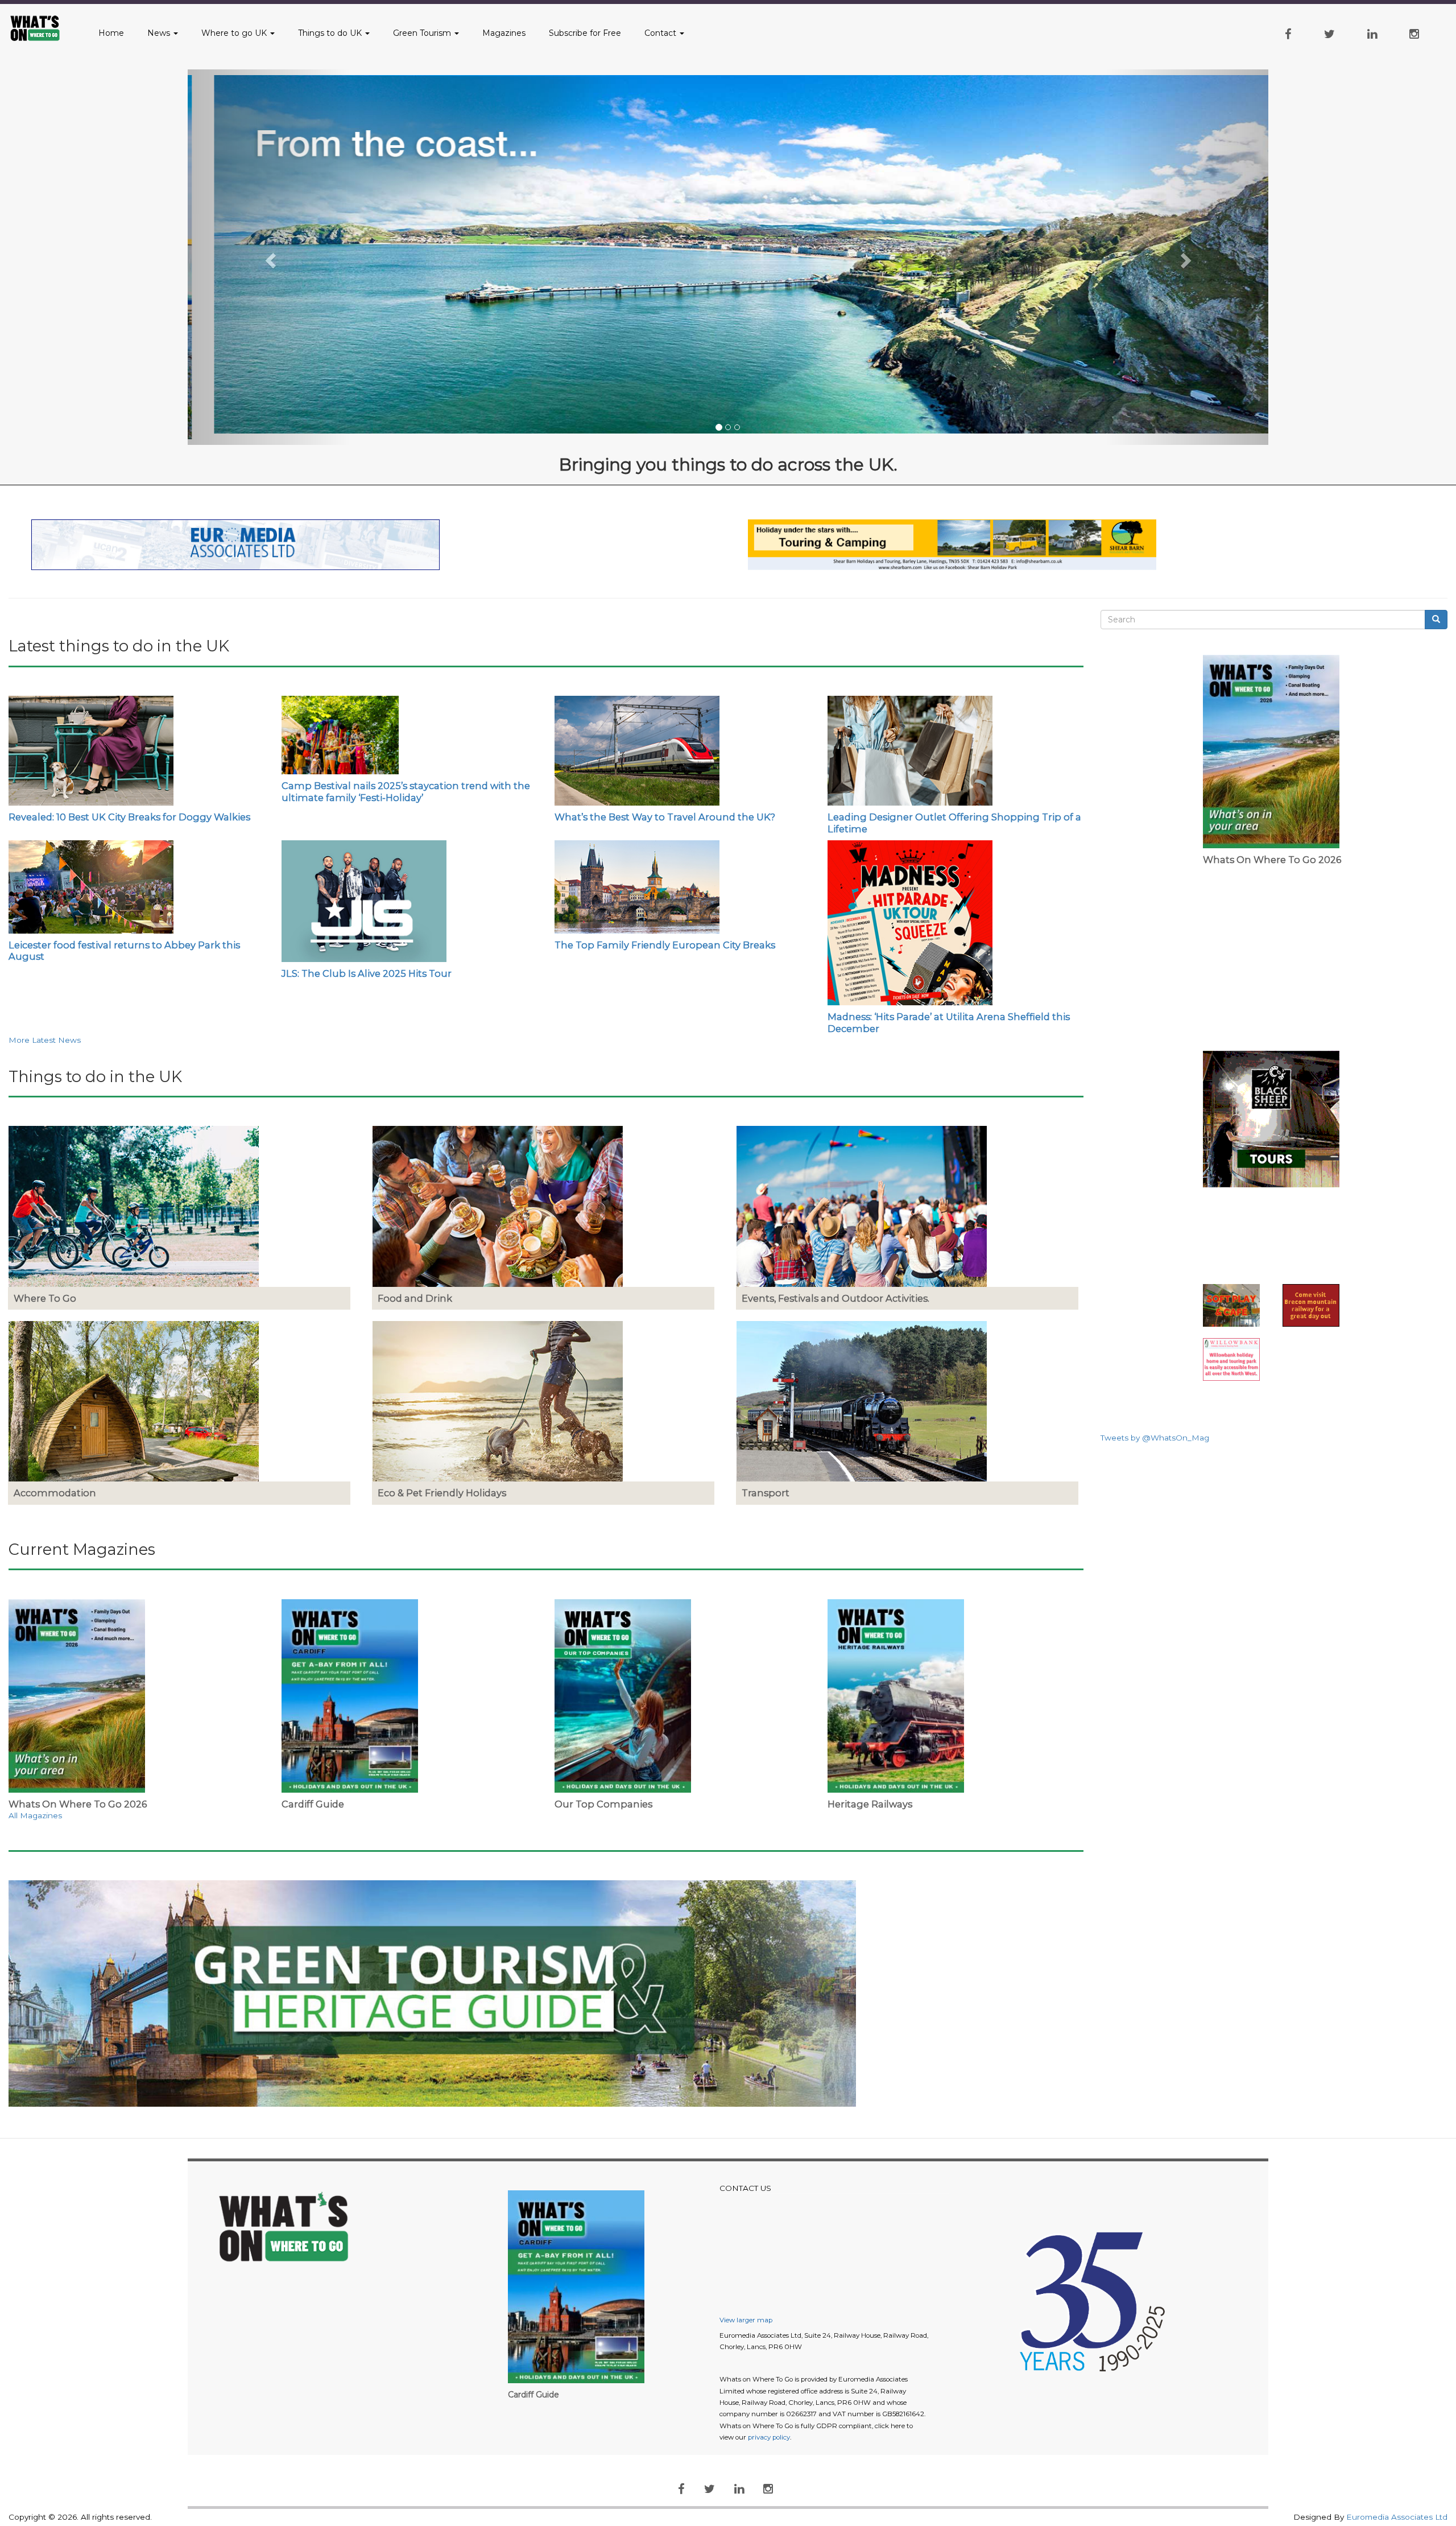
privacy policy (769, 2437)
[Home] (42, 28)
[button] (269, 257)
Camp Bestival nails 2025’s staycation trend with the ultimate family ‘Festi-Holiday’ (406, 791)
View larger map (746, 2320)
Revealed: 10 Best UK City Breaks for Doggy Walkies (129, 817)
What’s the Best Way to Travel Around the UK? (665, 817)
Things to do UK (331, 33)
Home (111, 33)
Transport (766, 1493)
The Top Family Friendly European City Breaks (665, 945)
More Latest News (45, 1040)
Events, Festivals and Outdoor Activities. (835, 1298)
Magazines (504, 33)
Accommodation (55, 1493)
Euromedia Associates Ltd (1397, 2517)
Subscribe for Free (585, 33)
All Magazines (35, 1815)
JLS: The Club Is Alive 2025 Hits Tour (367, 973)
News (160, 33)
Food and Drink (415, 1298)
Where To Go (45, 1298)
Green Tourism (423, 33)
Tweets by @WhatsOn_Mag (1155, 1438)
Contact (661, 33)
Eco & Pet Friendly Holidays (442, 1493)
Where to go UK (235, 33)
